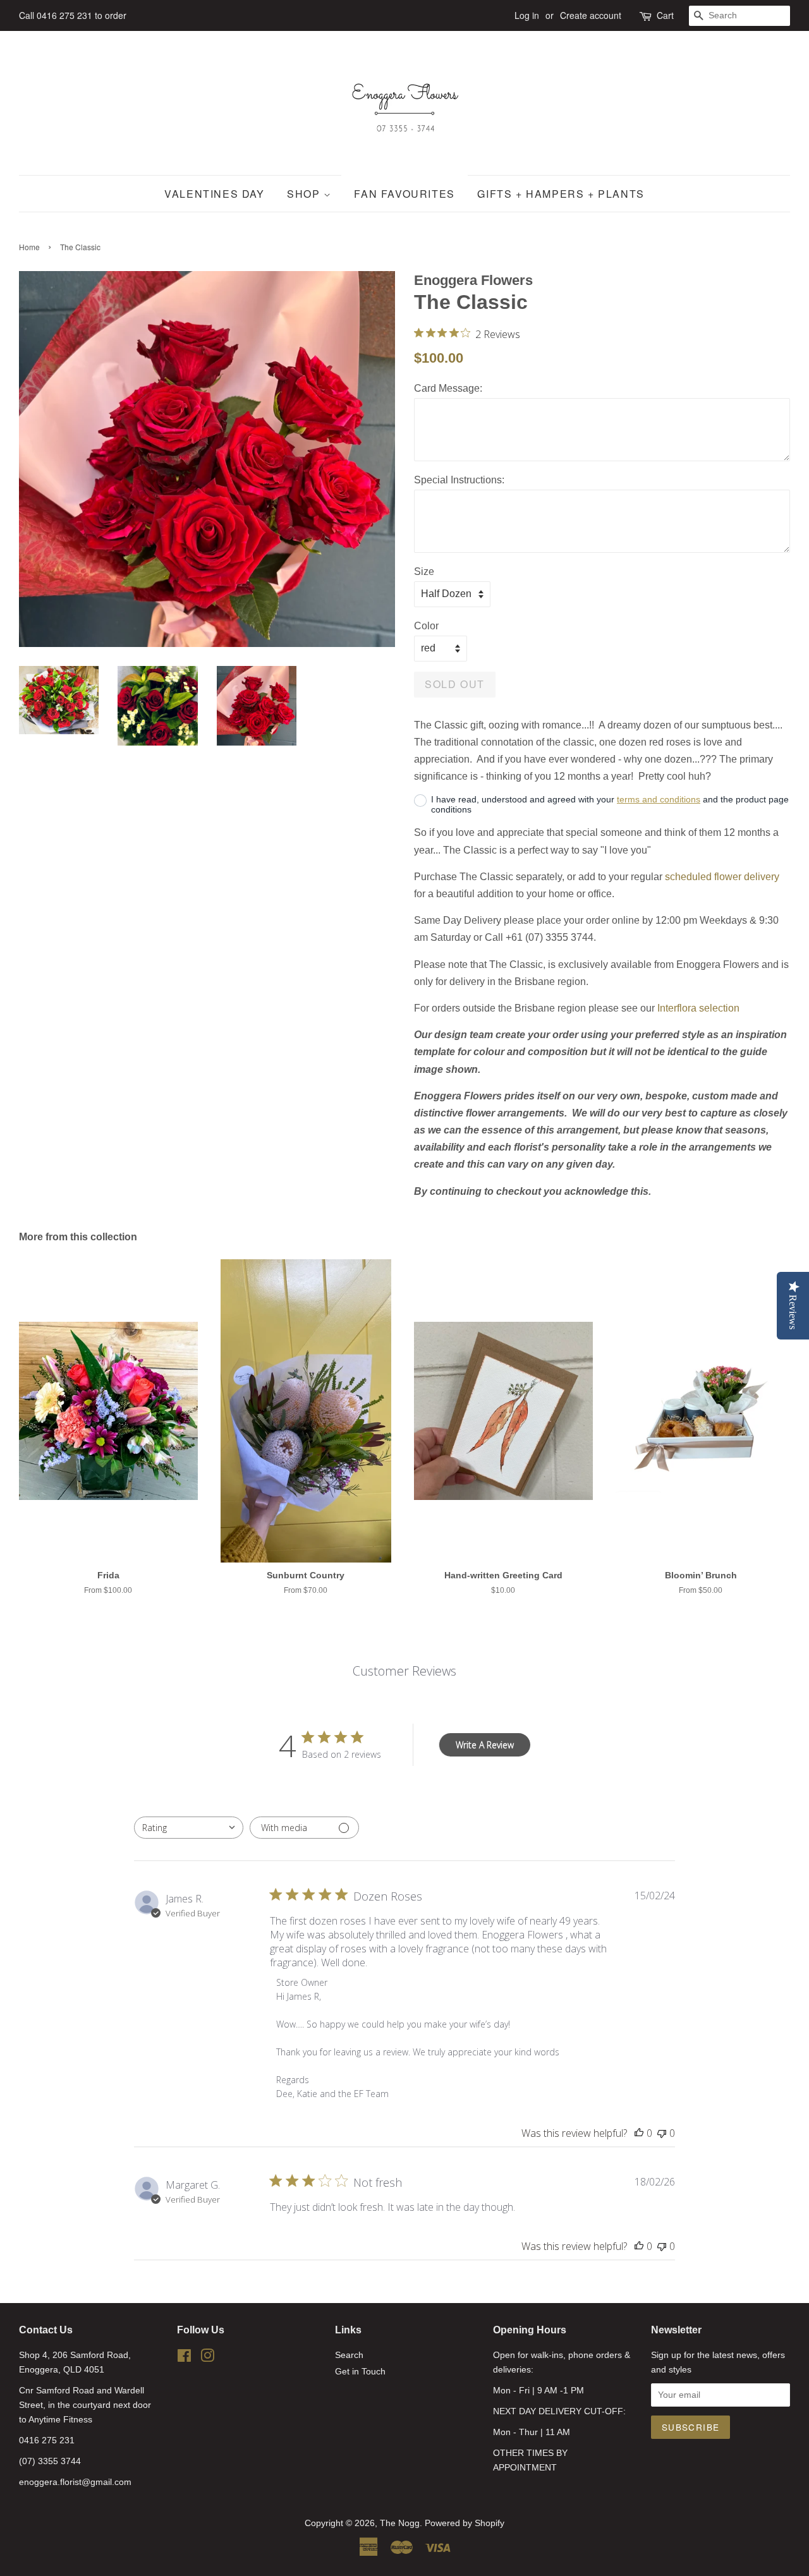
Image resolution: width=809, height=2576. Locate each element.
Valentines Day (214, 194)
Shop (305, 194)
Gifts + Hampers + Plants (561, 194)
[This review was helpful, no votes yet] (639, 2133)
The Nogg (400, 2523)
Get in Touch (360, 2372)
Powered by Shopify (465, 2523)
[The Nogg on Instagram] (207, 2358)
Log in (527, 15)
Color (426, 626)
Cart (665, 15)
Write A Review (485, 1745)
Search (349, 2355)
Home (29, 247)
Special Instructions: (459, 480)
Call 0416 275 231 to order (73, 15)
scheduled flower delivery (722, 877)
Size (424, 571)
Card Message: (448, 388)
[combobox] (189, 1828)
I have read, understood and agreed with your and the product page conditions (610, 804)
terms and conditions (659, 799)
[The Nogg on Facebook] (184, 2358)
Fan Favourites (404, 194)
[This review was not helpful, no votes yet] (662, 2133)
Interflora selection (698, 1008)
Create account (591, 15)
